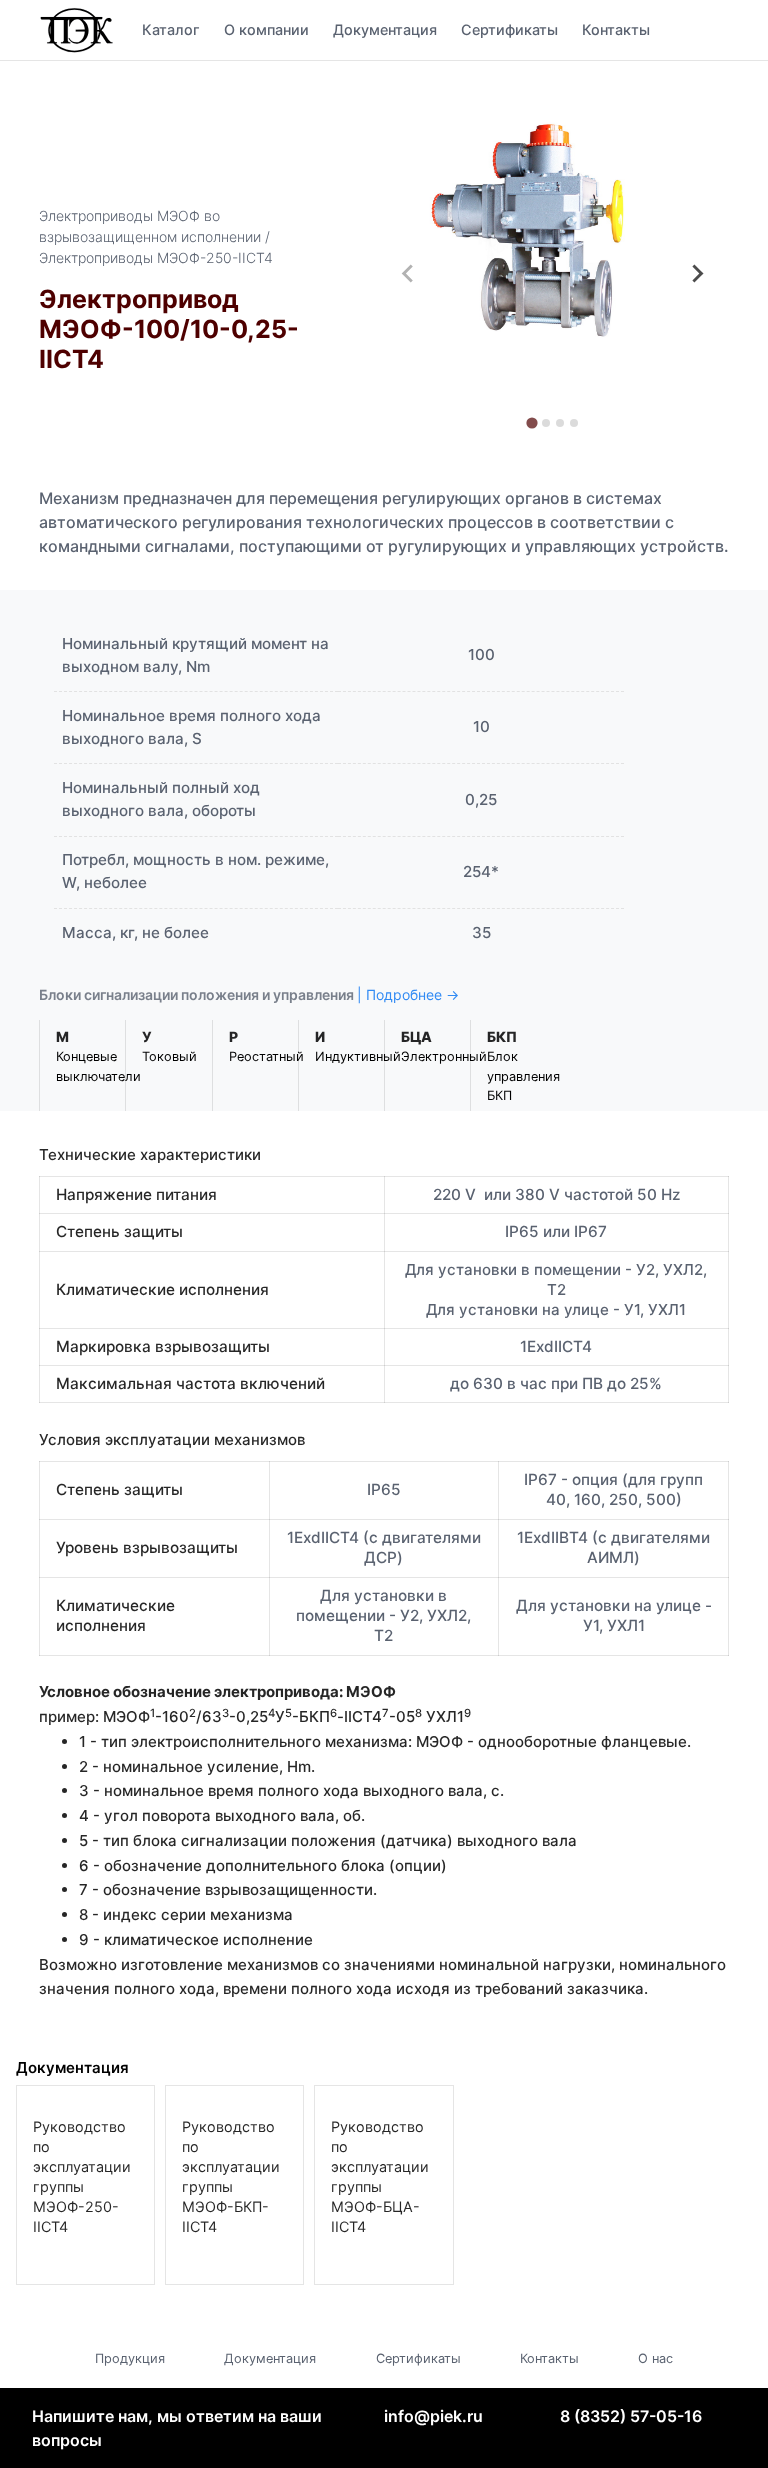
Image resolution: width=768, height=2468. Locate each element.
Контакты (616, 29)
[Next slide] (697, 274)
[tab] (531, 422)
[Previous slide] (408, 274)
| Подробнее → (408, 994)
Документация (385, 29)
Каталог (171, 29)
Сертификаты (509, 29)
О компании (266, 29)
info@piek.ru (433, 2416)
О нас (655, 2358)
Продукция (130, 2358)
